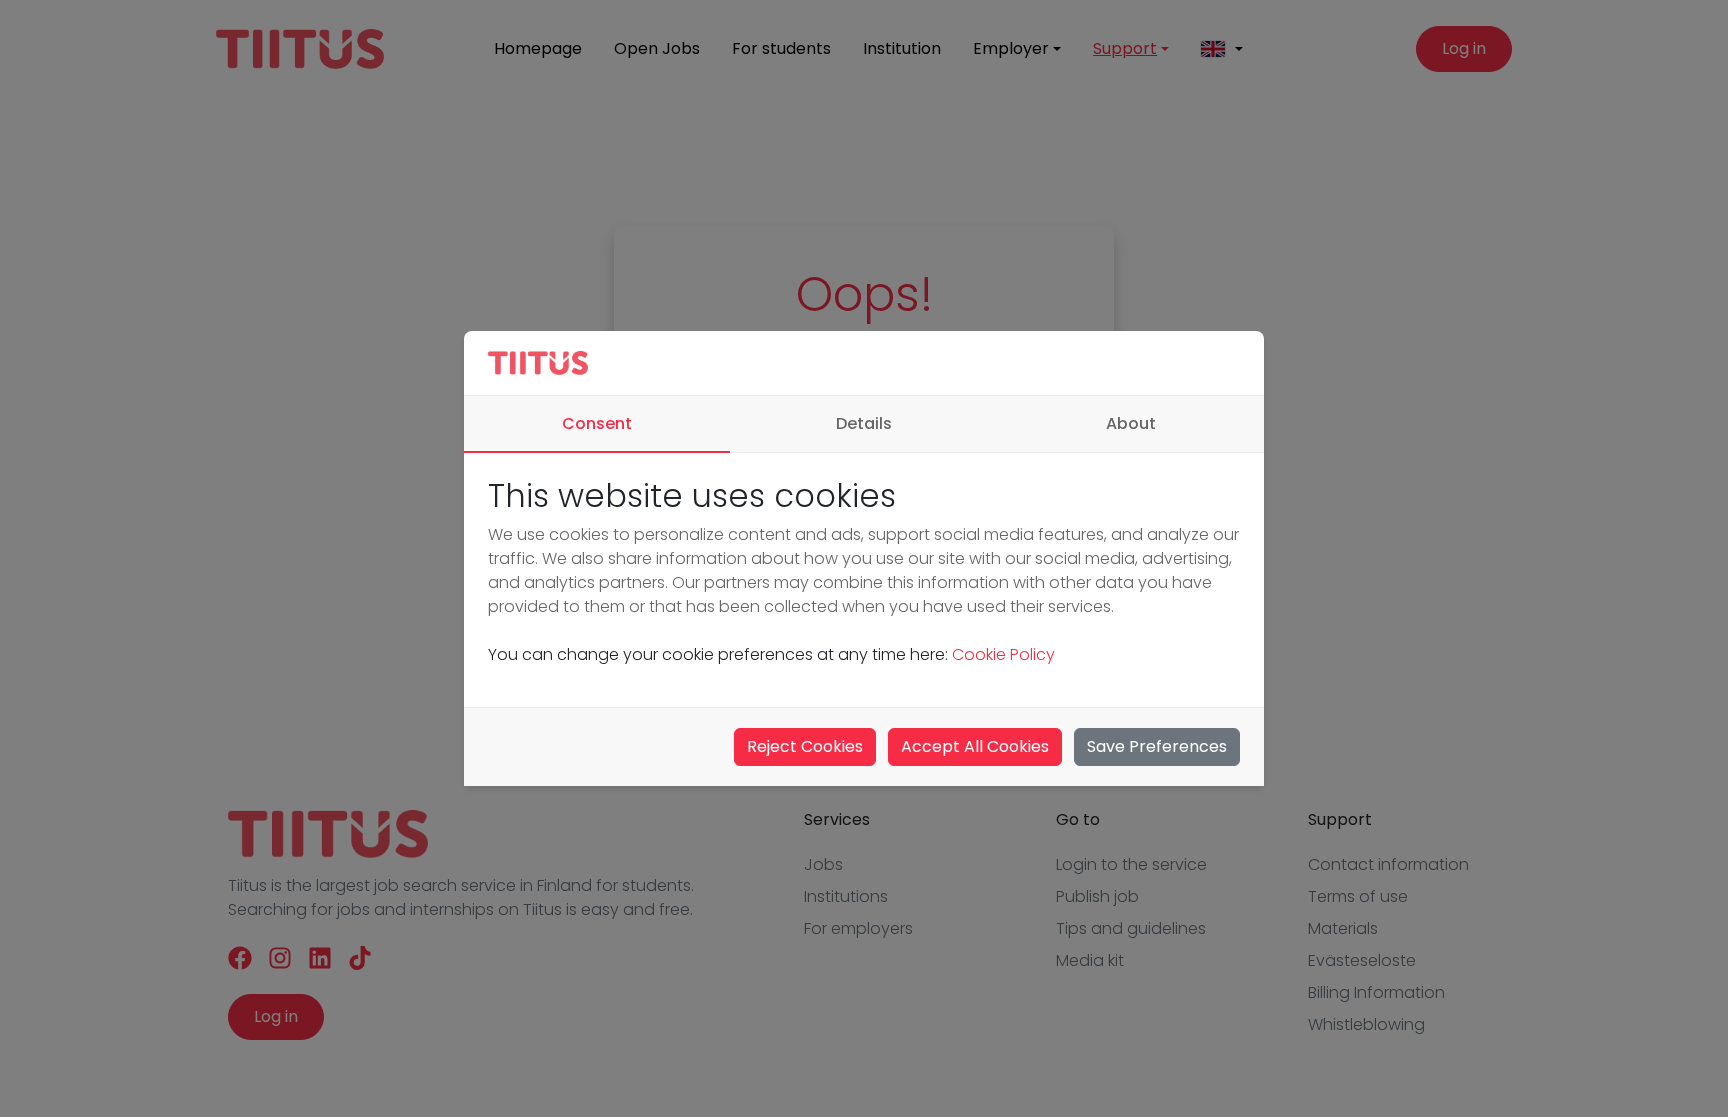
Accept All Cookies (975, 746)
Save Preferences (1157, 746)
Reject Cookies (805, 746)
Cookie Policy (1003, 654)
